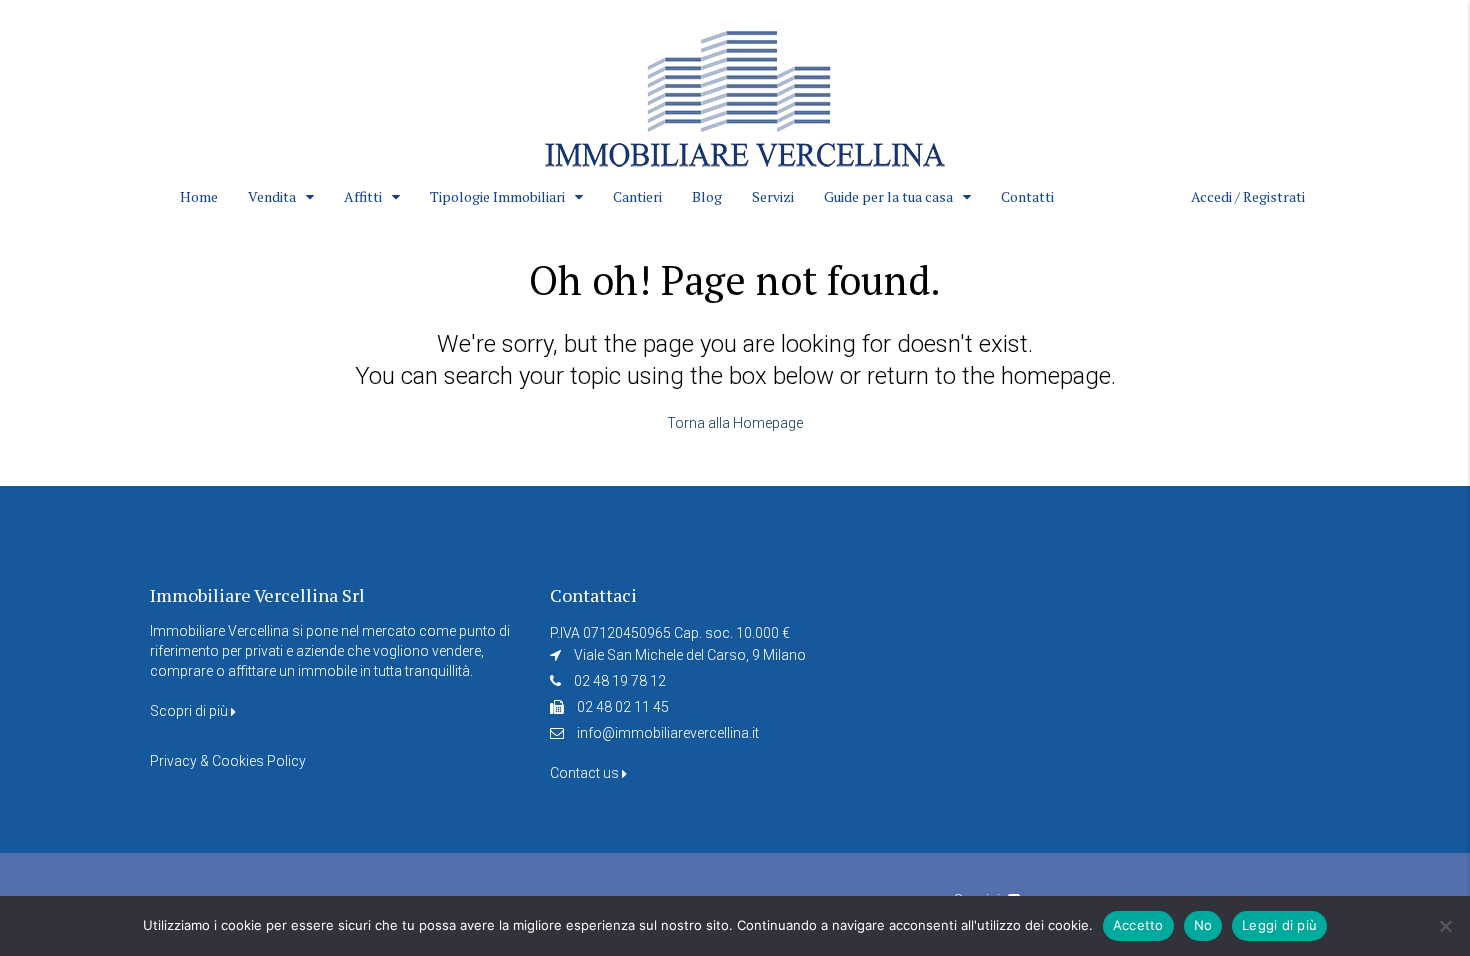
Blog (707, 196)
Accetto (1138, 925)
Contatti (1027, 196)
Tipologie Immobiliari (497, 196)
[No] (1445, 926)
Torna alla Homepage (735, 423)
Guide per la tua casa (888, 196)
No (1203, 925)
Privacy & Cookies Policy (228, 761)
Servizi (773, 196)
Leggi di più (1279, 925)
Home (199, 196)
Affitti (363, 196)
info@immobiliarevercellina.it (668, 733)
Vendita (272, 196)
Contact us (586, 773)
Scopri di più (190, 711)
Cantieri (637, 196)
